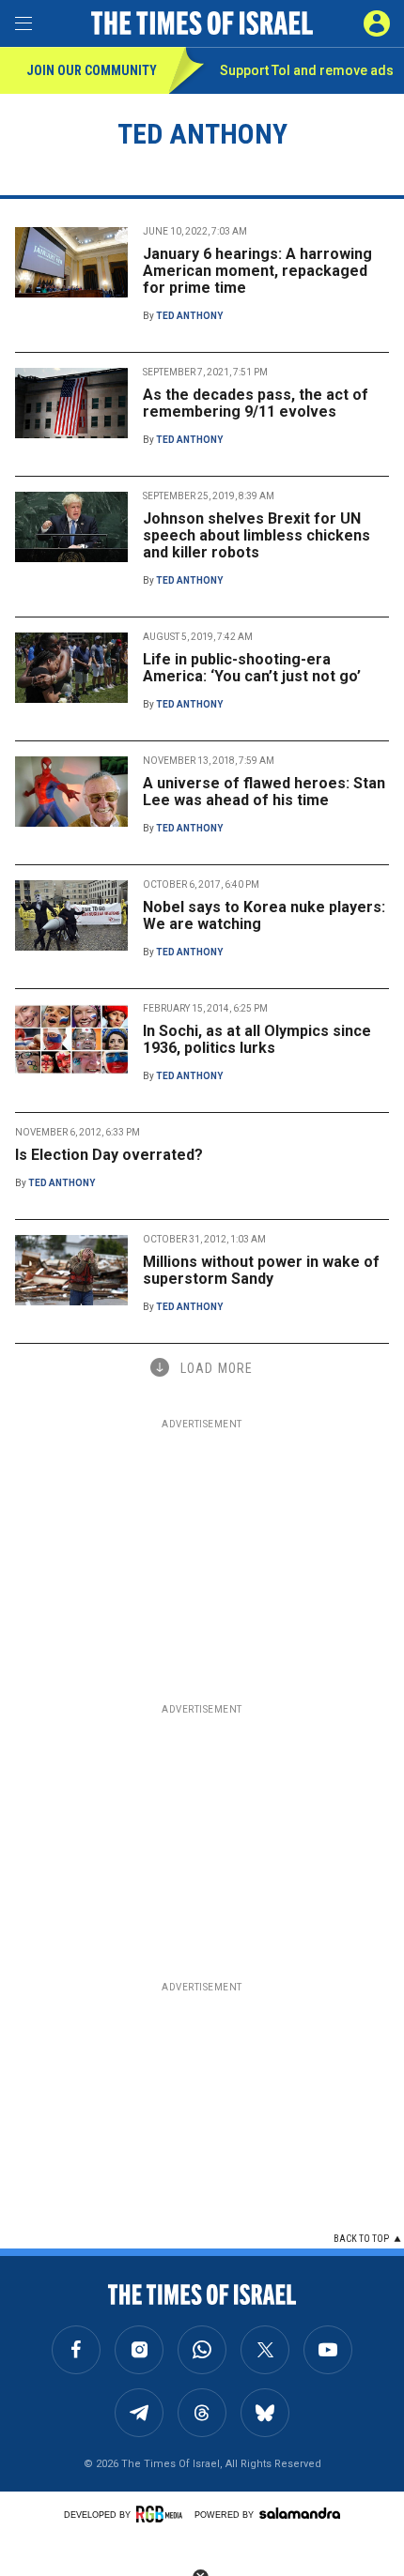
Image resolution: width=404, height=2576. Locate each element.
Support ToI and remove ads (307, 70)
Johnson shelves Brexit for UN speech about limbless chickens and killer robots (256, 535)
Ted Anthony (189, 316)
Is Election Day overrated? (109, 1155)
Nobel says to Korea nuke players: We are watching (264, 915)
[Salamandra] (300, 2513)
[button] (377, 23)
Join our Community (92, 70)
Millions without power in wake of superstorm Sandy (261, 1270)
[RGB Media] (163, 2514)
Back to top (361, 2239)
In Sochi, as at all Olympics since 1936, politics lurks (257, 1039)
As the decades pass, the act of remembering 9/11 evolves (256, 403)
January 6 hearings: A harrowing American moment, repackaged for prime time (257, 271)
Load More (217, 1368)
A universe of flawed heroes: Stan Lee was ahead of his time (264, 792)
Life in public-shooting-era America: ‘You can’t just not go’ (252, 668)
